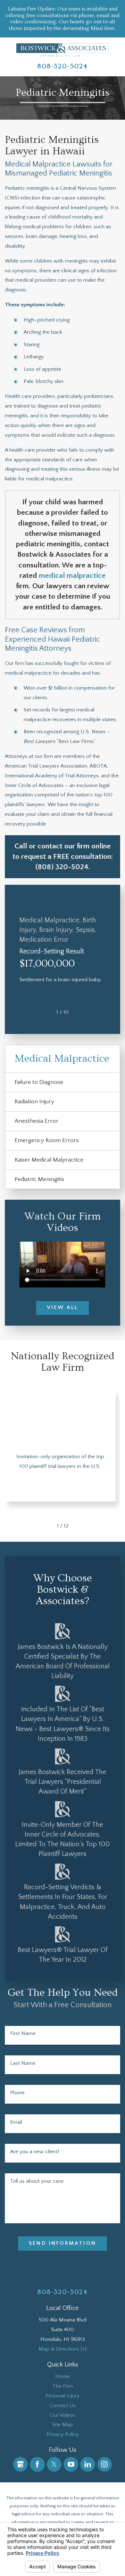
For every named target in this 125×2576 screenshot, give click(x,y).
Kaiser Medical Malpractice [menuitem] (49, 1160)
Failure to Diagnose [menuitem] (39, 1082)
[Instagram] (105, 2464)
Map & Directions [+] (62, 2349)
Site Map (62, 2425)
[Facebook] (37, 2464)
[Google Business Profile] (20, 2464)
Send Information (62, 2243)
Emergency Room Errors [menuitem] (47, 1140)
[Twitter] (54, 2464)
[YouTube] (71, 2464)
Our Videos (62, 2415)
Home (62, 2376)
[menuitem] (62, 2377)
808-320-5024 (62, 66)
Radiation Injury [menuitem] (34, 1101)
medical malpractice (72, 576)
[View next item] (78, 1012)
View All (63, 1307)
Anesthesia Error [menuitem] (36, 1121)
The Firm (63, 2386)
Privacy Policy (63, 2434)
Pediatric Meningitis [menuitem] (39, 1179)
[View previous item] (47, 1012)
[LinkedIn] (87, 2464)
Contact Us (63, 2406)
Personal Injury (62, 2396)
